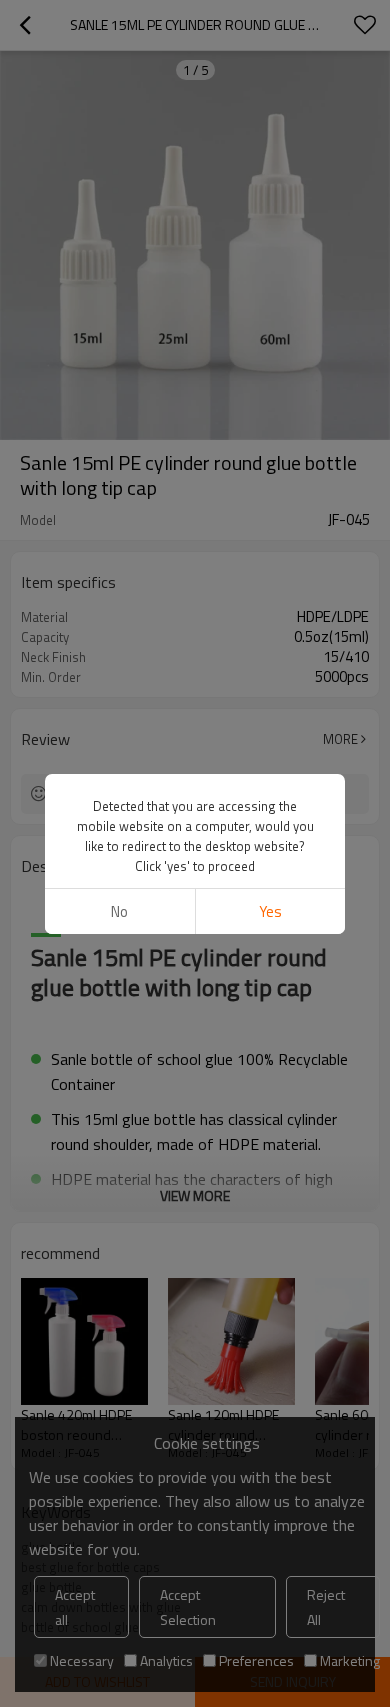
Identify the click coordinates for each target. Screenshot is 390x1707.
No (119, 911)
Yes (270, 911)
